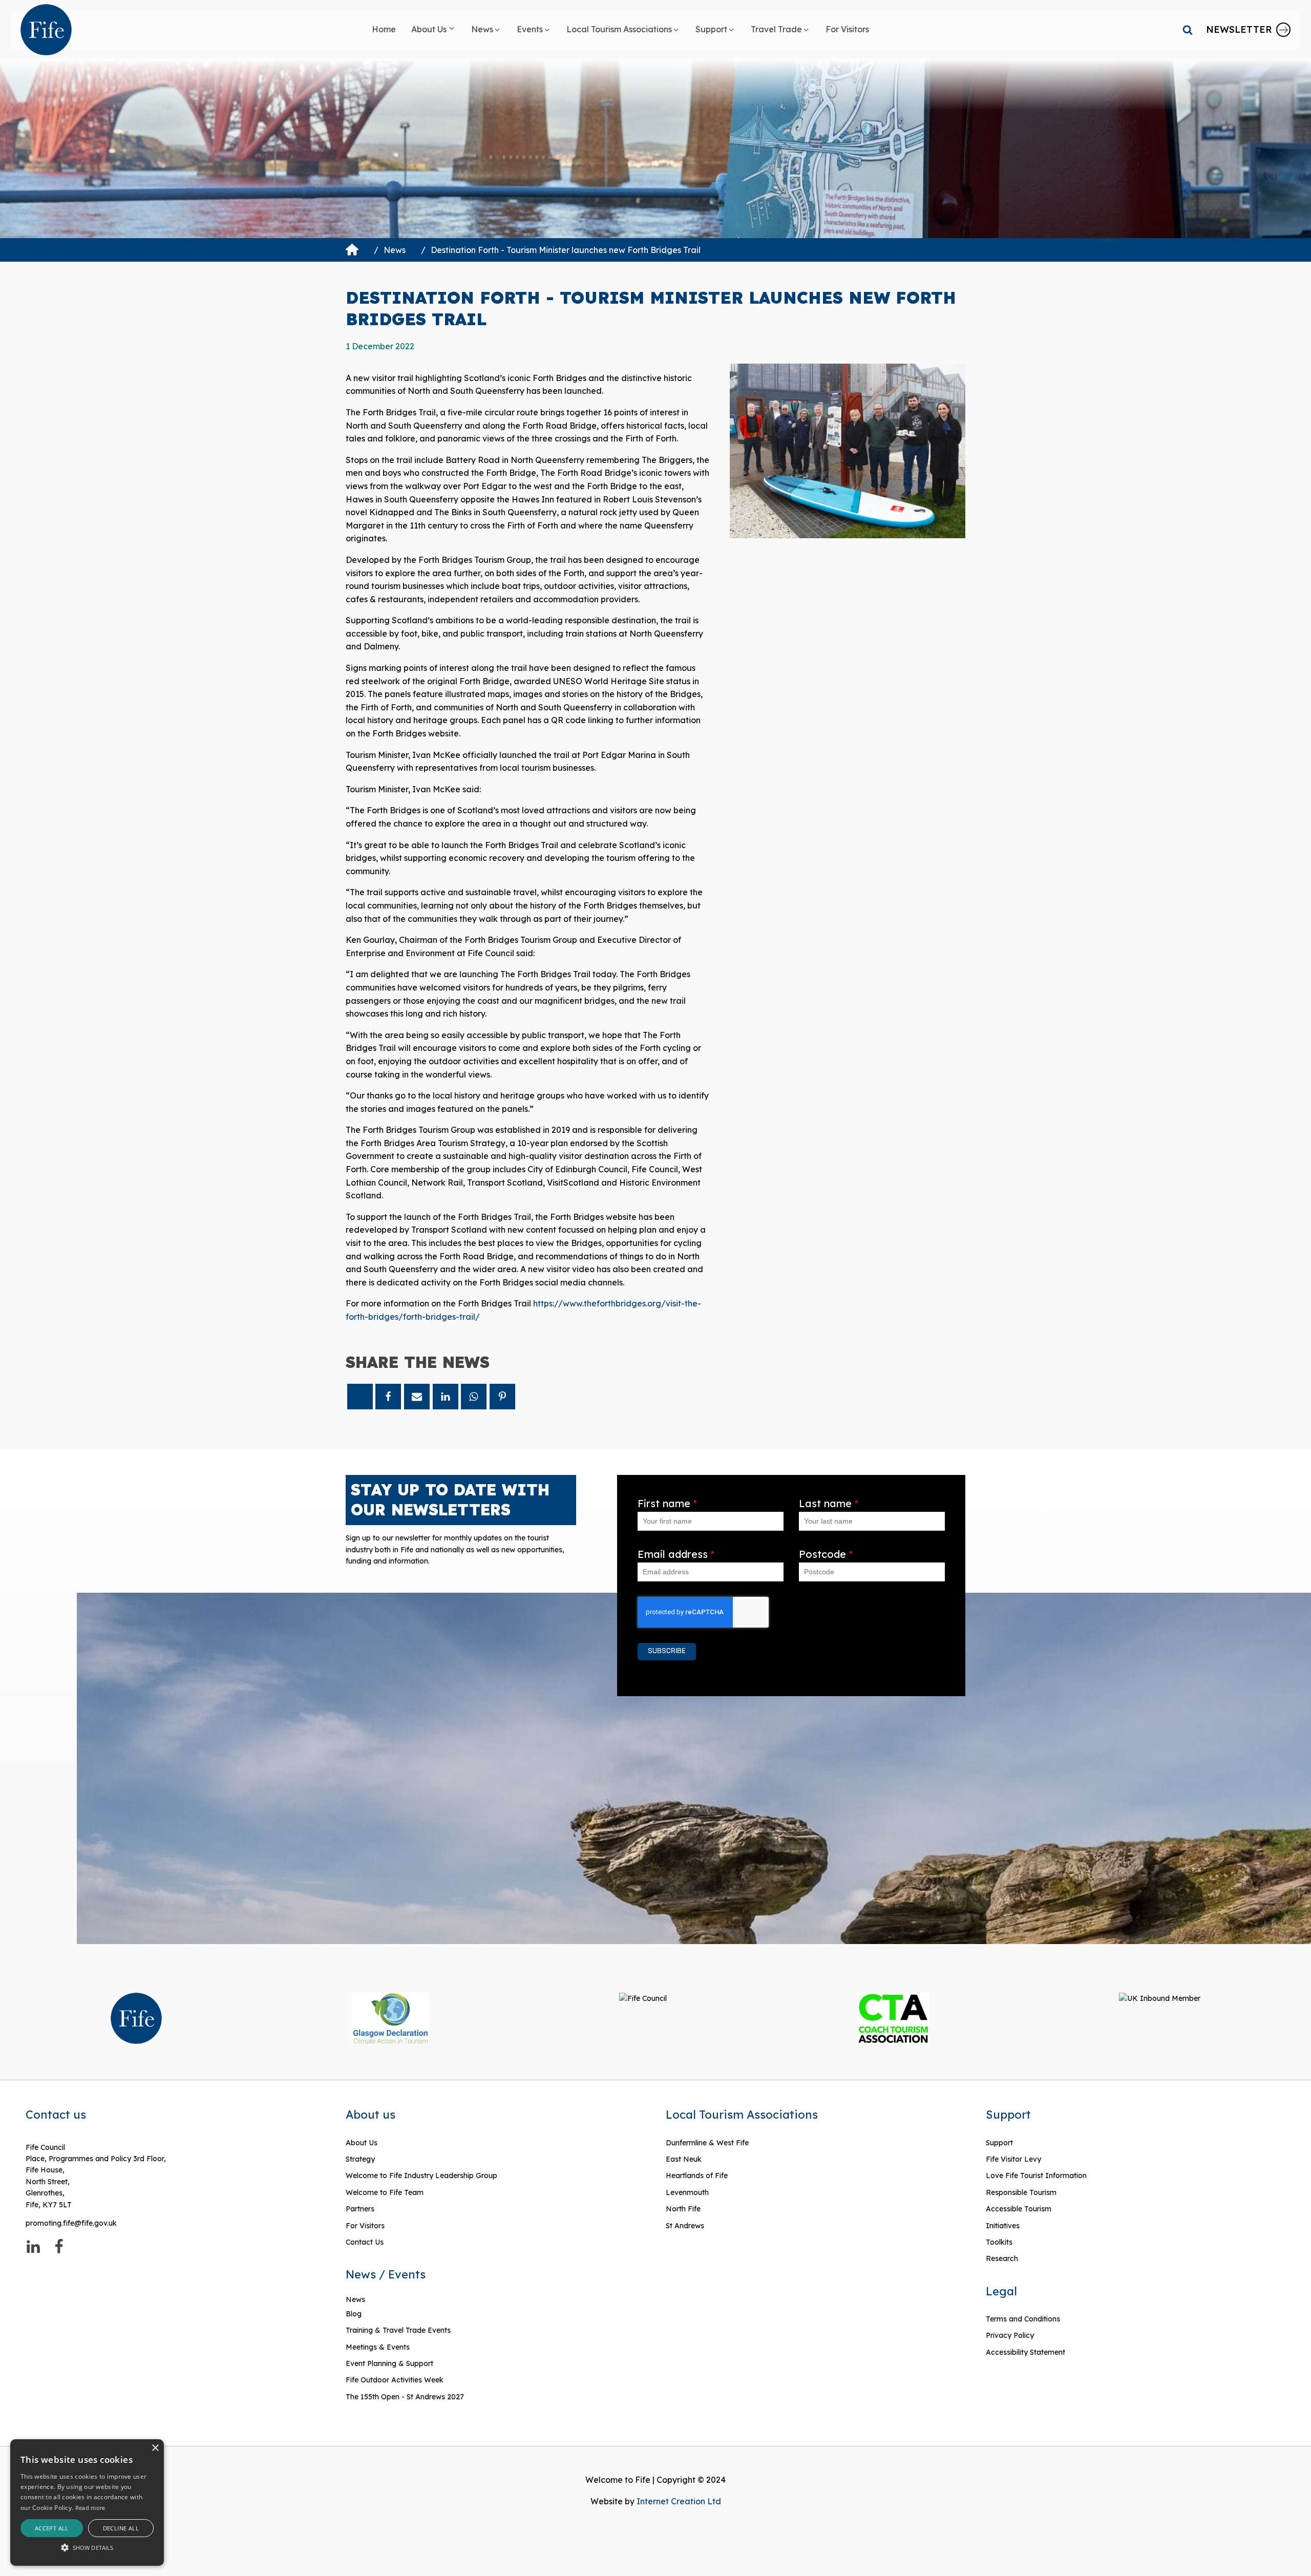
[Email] (417, 1397)
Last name (829, 1503)
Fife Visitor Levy (1013, 2159)
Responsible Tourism (1021, 2192)
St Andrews (685, 2226)
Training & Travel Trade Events (398, 2330)
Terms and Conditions (1023, 2319)
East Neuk (684, 2159)
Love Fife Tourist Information (1036, 2176)
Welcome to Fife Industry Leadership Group (421, 2176)
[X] (360, 1397)
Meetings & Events (378, 2347)
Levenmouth (687, 2192)
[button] (434, 30)
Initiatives (1003, 2226)
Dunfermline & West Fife (707, 2143)
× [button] (155, 2448)
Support (999, 2143)
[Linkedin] (446, 1397)
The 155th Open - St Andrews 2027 (405, 2397)
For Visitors (365, 2226)
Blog (354, 2314)
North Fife (683, 2209)
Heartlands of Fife (697, 2176)
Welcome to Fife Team (385, 2192)
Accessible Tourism (1020, 2209)
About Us (362, 2143)
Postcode (826, 1554)
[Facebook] (388, 1397)
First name (667, 1503)
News (395, 250)
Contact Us (365, 2242)
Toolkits (999, 2242)
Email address (676, 1554)
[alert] (87, 2503)
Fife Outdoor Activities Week (395, 2380)
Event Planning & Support (389, 2363)
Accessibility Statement (1025, 2352)
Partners (360, 2209)
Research (1002, 2258)
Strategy (360, 2159)
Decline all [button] (121, 2528)
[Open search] (1188, 30)
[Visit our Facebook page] (59, 2247)
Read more (90, 2508)
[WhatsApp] (474, 1397)
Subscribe (667, 1651)
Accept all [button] (52, 2528)
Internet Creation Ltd (679, 2501)
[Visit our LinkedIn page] (33, 2247)
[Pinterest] (502, 1397)
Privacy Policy (1010, 2335)
